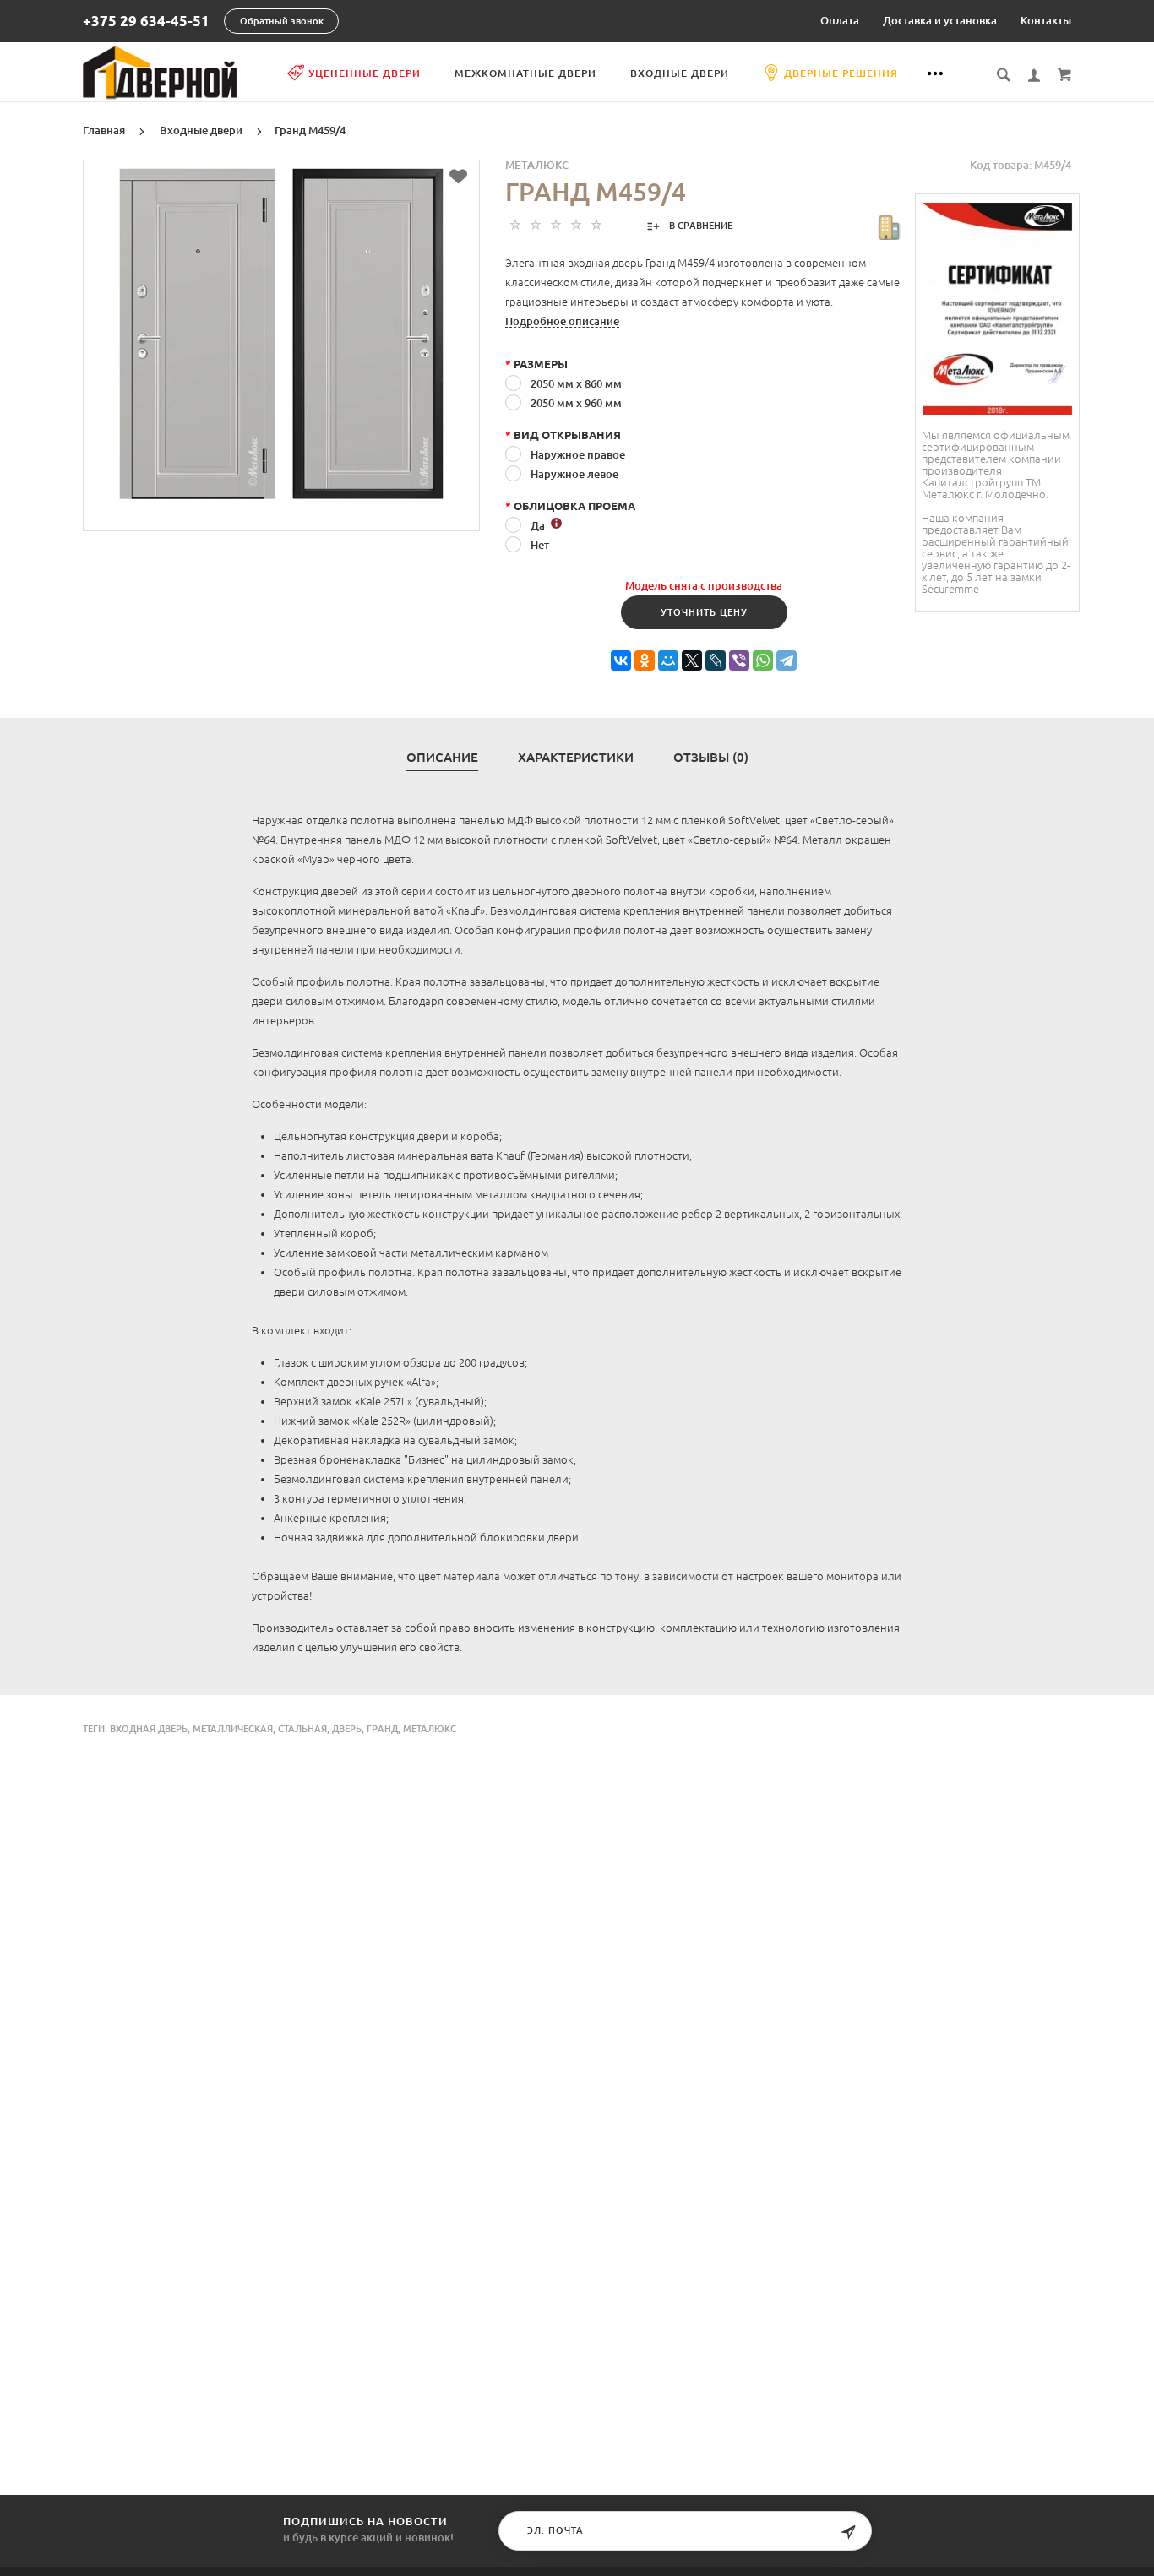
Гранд (382, 1729)
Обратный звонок (282, 21)
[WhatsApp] (763, 661)
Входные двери (680, 73)
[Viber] (739, 661)
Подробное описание (562, 321)
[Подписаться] (848, 2533)
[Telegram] (787, 661)
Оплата (840, 20)
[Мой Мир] (668, 661)
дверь (347, 1729)
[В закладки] (458, 177)
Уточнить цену (704, 612)
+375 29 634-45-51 (146, 22)
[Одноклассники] (645, 661)
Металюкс (537, 165)
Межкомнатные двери (525, 73)
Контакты (1046, 20)
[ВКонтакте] (621, 661)
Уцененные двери (365, 73)
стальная (302, 1729)
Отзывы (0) (711, 758)
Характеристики (576, 758)
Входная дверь (149, 1729)
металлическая (233, 1729)
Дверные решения (841, 73)
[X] (692, 661)
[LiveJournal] (716, 661)
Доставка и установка (940, 20)
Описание (442, 758)
